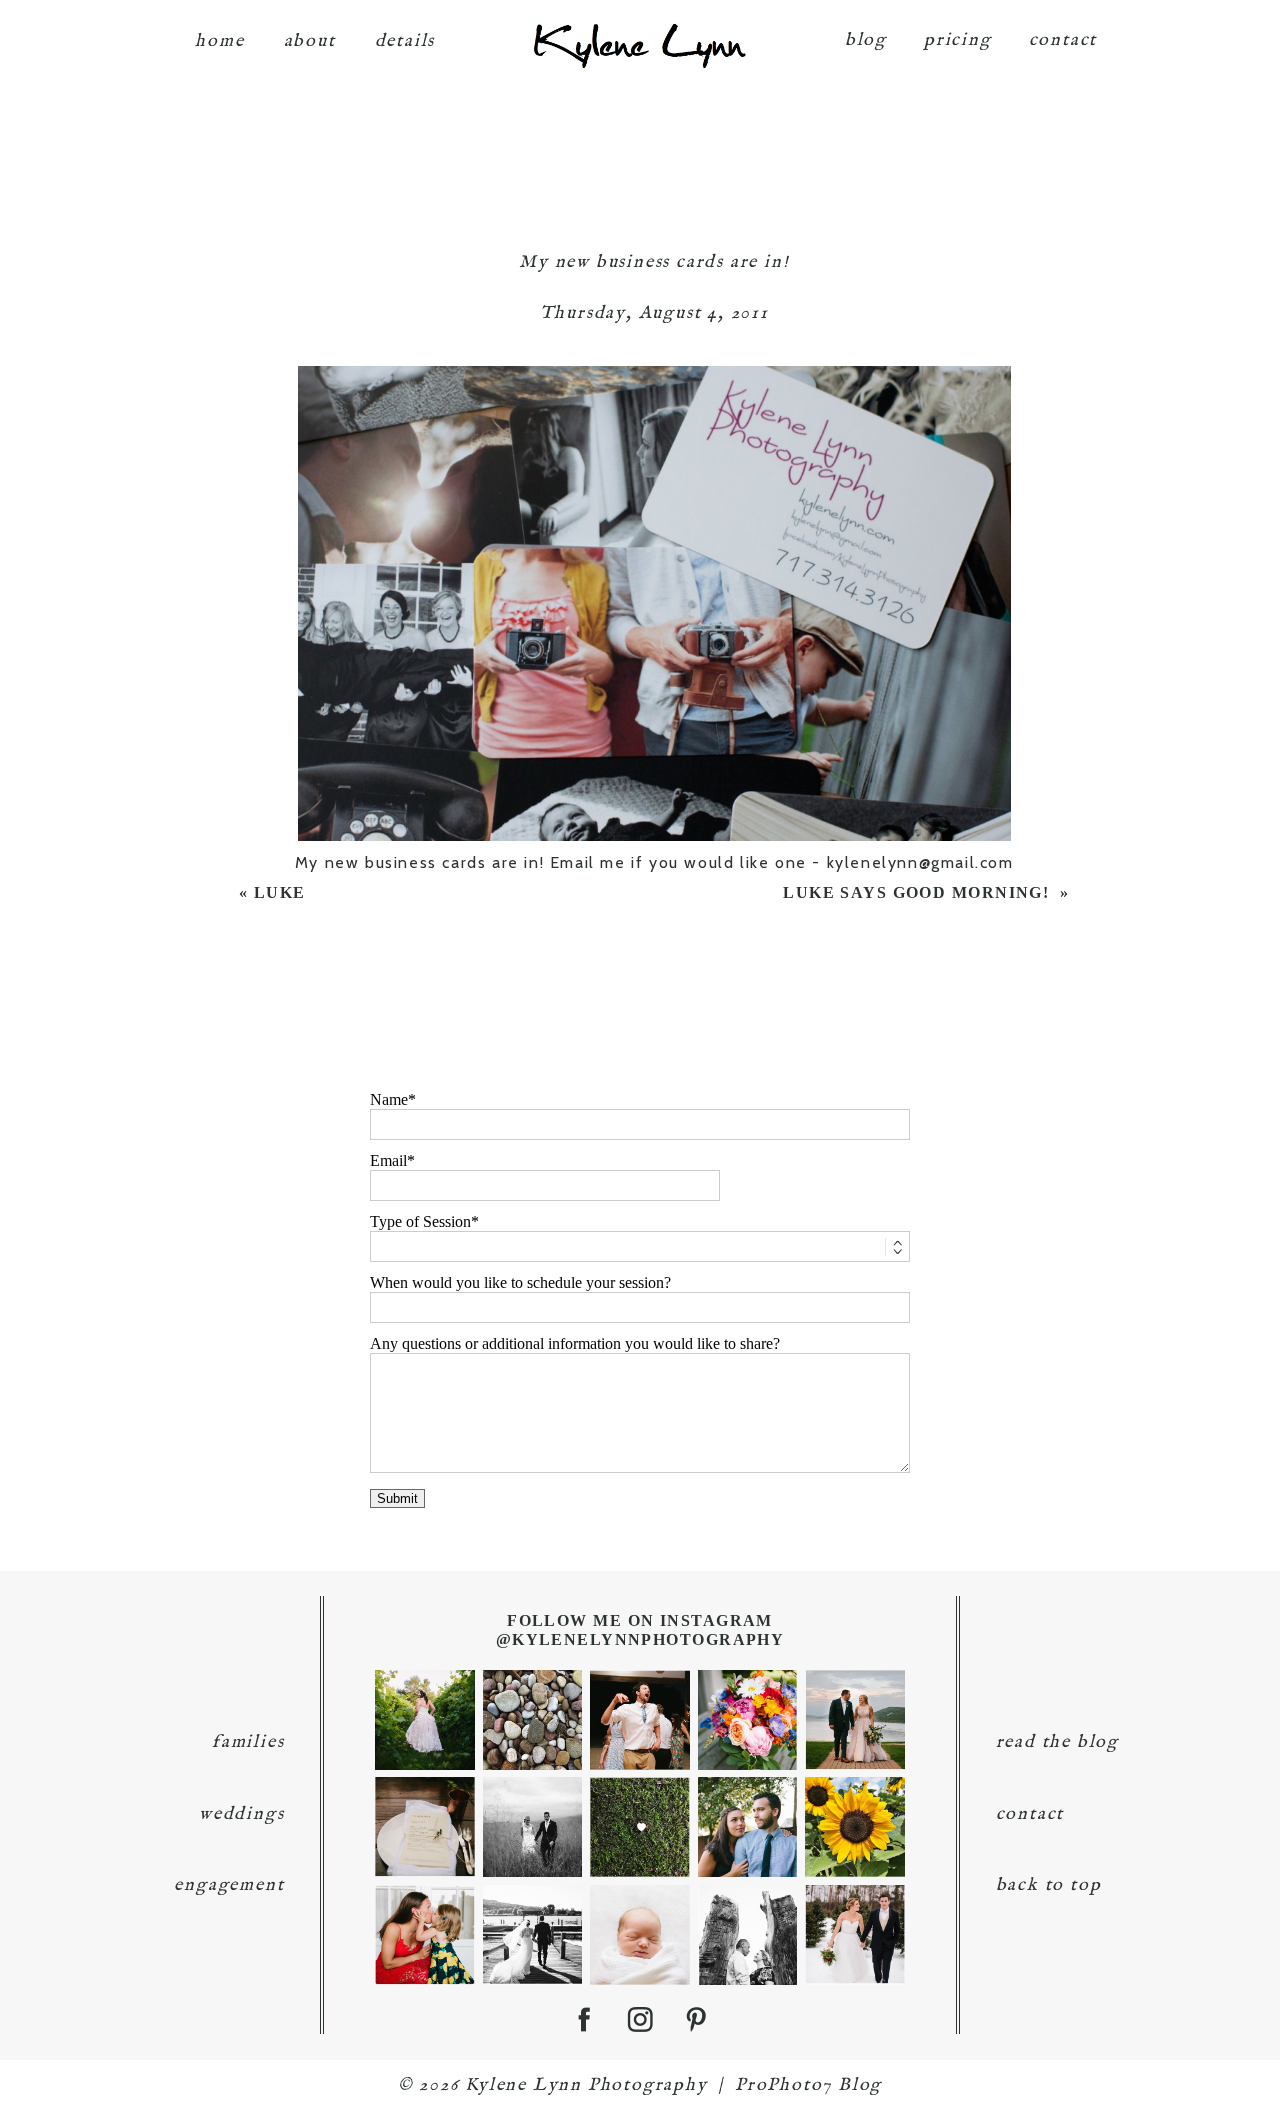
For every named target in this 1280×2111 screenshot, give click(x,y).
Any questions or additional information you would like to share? (575, 1343)
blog (866, 40)
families (248, 1742)
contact (1063, 40)
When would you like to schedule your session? (520, 1282)
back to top (1049, 1885)
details (405, 41)
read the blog (1057, 1742)
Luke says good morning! (919, 892)
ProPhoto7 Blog (808, 2085)
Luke (282, 892)
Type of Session (420, 1221)
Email (388, 1160)
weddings (241, 1814)
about (310, 41)
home (219, 41)
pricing (958, 40)
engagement (229, 1885)
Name (389, 1099)
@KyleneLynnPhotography (640, 1639)
